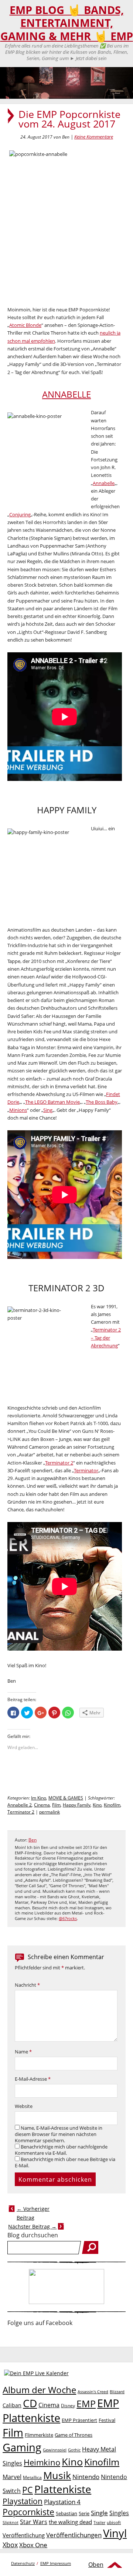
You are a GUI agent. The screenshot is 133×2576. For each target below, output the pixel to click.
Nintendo (86, 2477)
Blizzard (117, 2392)
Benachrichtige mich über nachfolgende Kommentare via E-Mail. (61, 2150)
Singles (119, 2513)
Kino (97, 1805)
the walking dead (70, 2522)
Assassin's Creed (93, 2392)
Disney (68, 2406)
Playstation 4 (62, 2502)
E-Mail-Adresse (33, 2079)
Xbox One (33, 2545)
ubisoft (114, 2522)
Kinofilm (112, 1805)
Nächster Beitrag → (32, 2226)
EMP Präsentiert (79, 2420)
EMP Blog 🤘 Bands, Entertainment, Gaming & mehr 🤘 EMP (67, 23)
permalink (50, 1812)
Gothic (74, 2450)
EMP (86, 2404)
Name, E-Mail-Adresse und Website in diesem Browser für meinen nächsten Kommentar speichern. (59, 2134)
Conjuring (20, 514)
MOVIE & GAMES (66, 1798)
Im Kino (39, 1798)
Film (56, 1805)
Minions (18, 1110)
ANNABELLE (66, 394)
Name (23, 2052)
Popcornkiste (28, 2512)
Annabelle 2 (20, 1805)
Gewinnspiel (55, 2450)
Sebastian (66, 2513)
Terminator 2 (59, 1463)
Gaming (22, 2447)
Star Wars (34, 2522)
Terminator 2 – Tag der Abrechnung (106, 1338)
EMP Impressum (56, 2563)
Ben (33, 1840)
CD (30, 2403)
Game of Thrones (74, 2435)
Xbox (10, 2545)
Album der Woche (39, 2390)
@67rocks (68, 1919)
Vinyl (115, 2533)
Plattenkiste (63, 2489)
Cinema (42, 1805)
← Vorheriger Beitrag (33, 2213)
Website (24, 2106)
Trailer (99, 2522)
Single (99, 2513)
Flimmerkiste (39, 2435)
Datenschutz (23, 2563)
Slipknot (11, 2522)
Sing (48, 1110)
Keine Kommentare (94, 137)
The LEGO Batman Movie (52, 1102)
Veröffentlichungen (74, 2535)
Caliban (12, 2405)
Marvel (12, 2477)
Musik (57, 2475)
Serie (84, 2513)
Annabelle (104, 483)
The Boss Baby (102, 1102)
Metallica (32, 2477)
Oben (96, 2565)
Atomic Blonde (25, 325)
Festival (107, 2420)
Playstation (23, 2501)
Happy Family (77, 1805)
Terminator (86, 1470)
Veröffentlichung (24, 2535)
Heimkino (42, 2462)
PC (28, 2490)
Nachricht (27, 1985)
